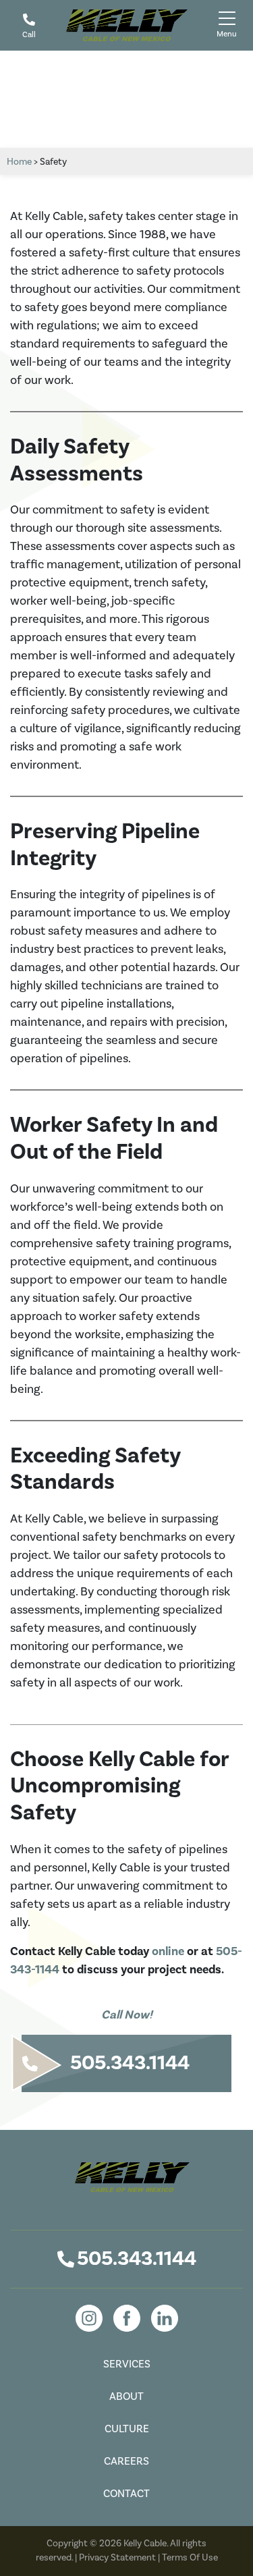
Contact (126, 2494)
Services (127, 2364)
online (168, 1951)
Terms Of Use (190, 2558)
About (126, 2396)
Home (19, 162)
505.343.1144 (137, 2259)
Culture (127, 2429)
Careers (126, 2461)
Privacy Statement (117, 2558)
